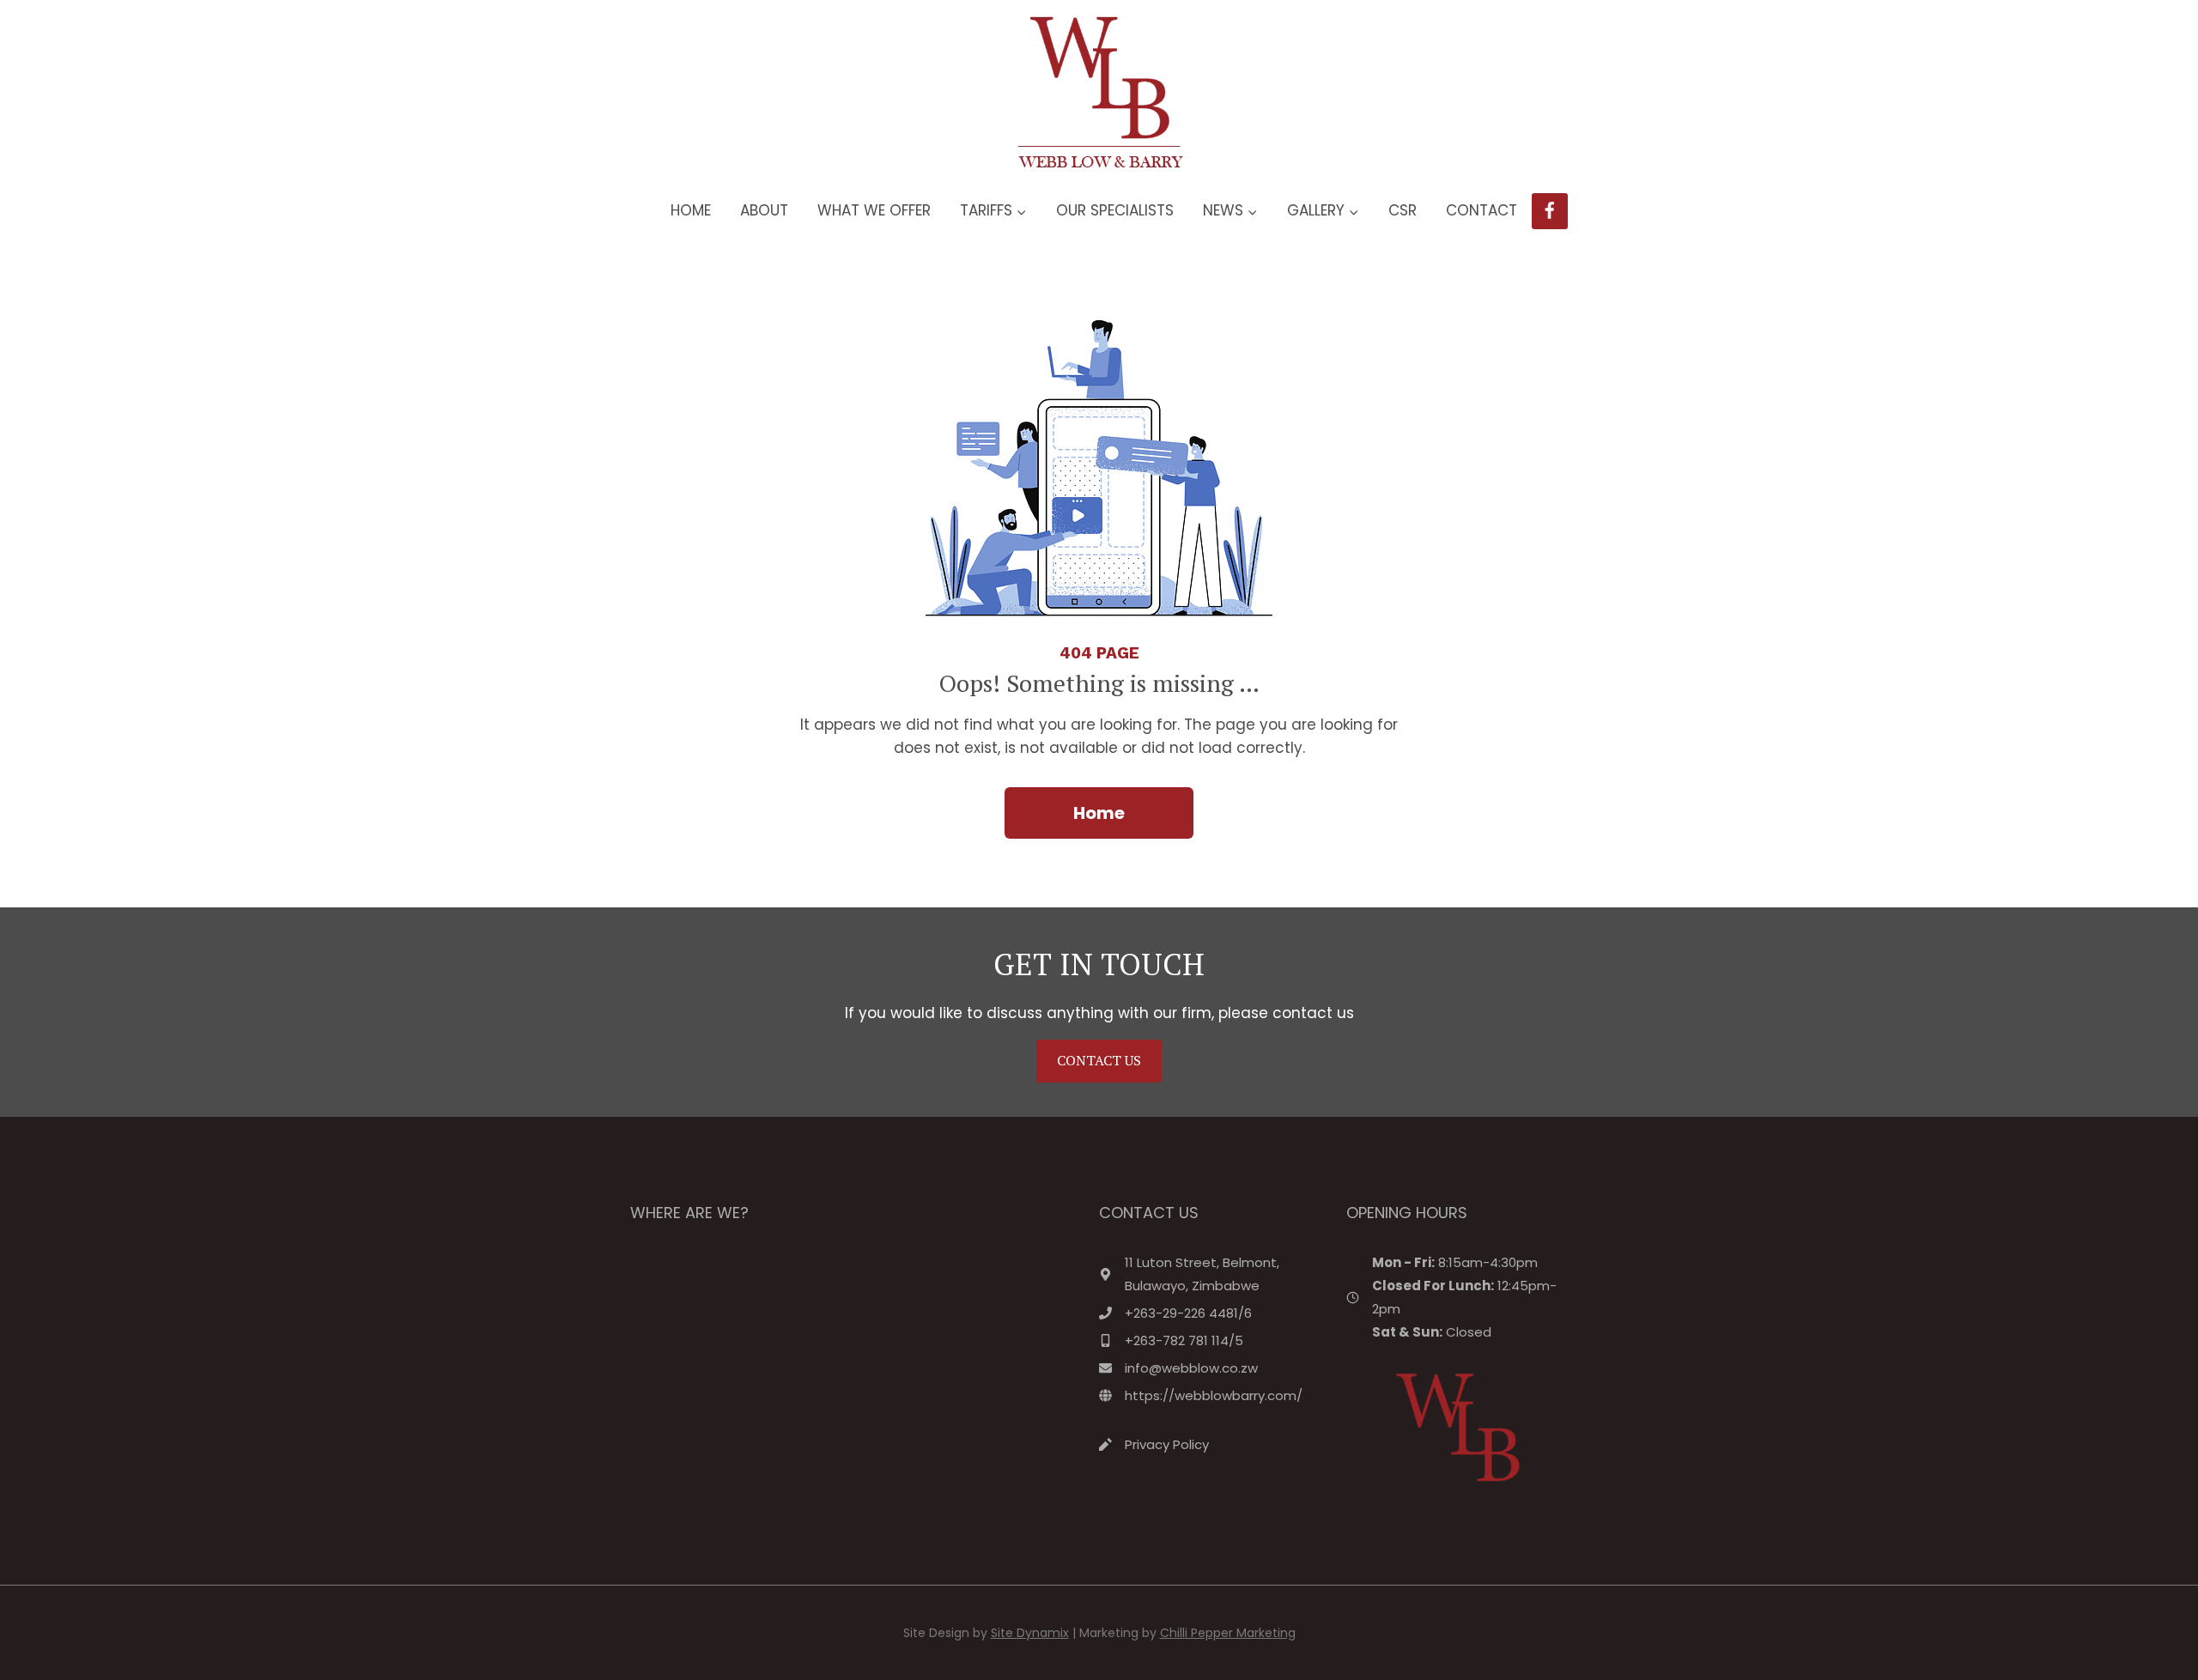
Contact (1482, 210)
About (764, 210)
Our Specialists (1115, 210)
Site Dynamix (1030, 1633)
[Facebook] (1550, 212)
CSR (1403, 210)
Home (691, 210)
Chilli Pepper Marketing (1228, 1633)
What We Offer (874, 210)
